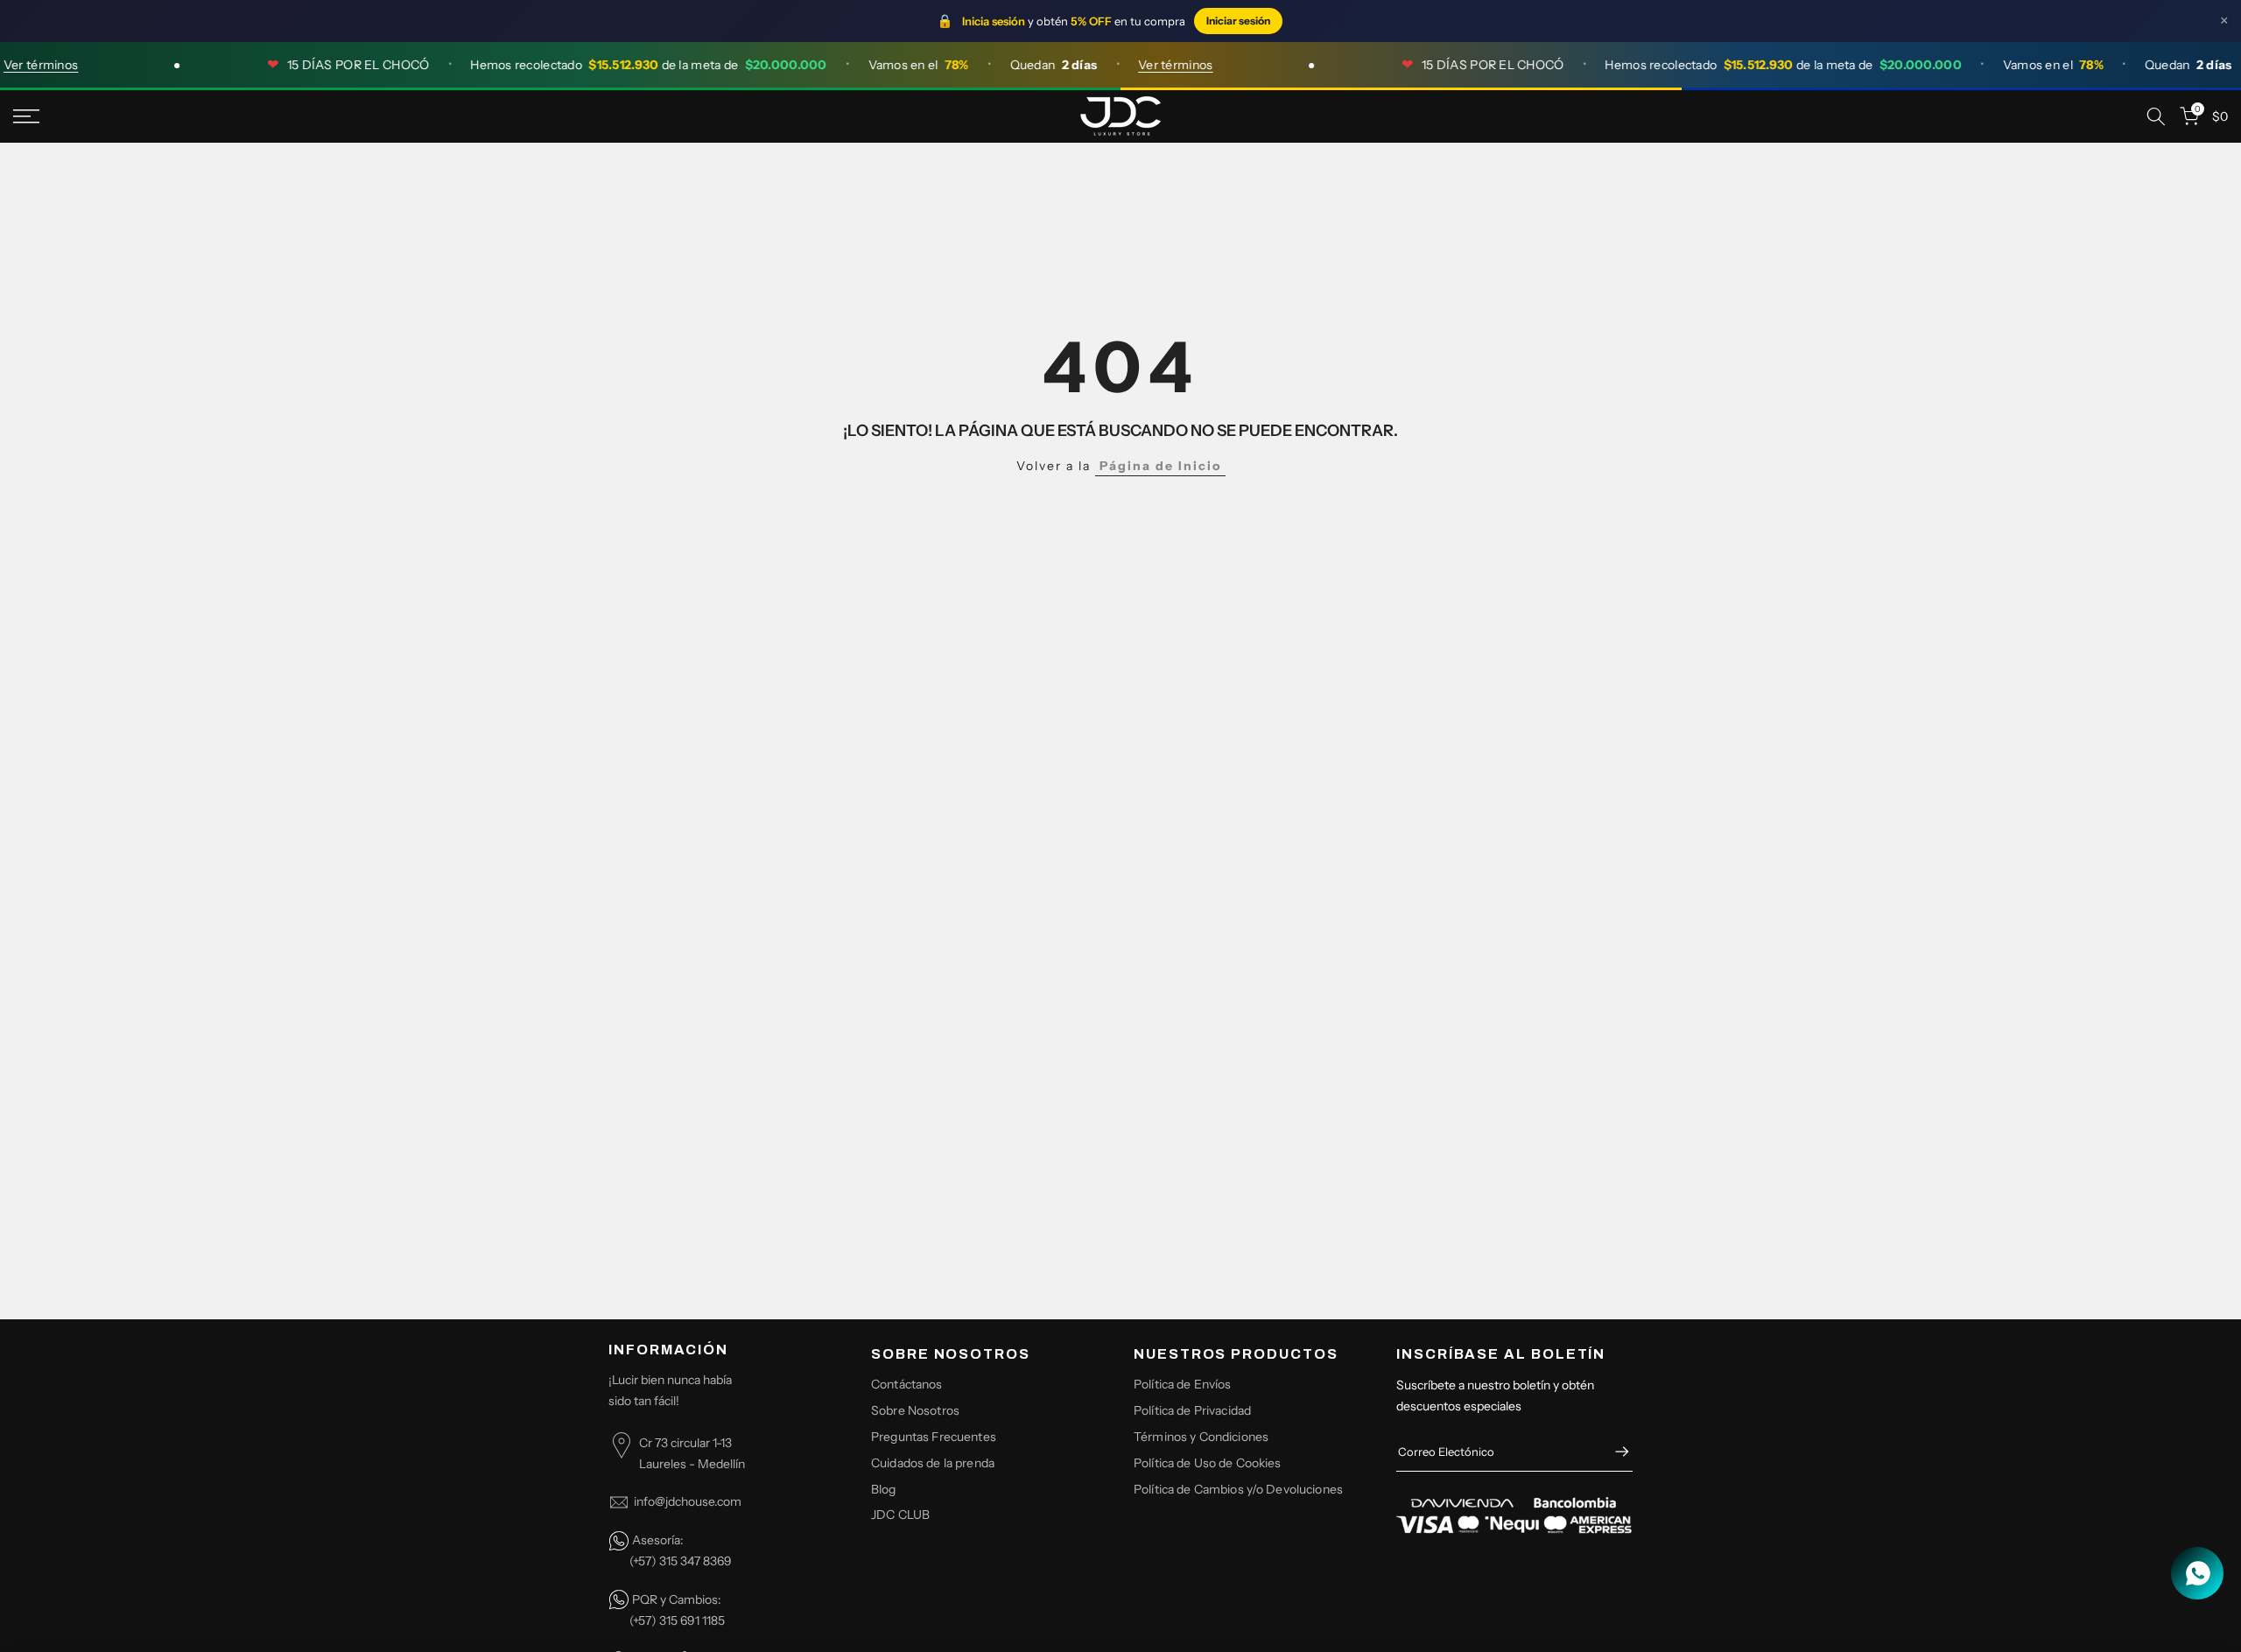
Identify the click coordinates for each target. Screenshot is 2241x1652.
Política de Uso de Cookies (1208, 1462)
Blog (884, 1488)
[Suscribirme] (1613, 1452)
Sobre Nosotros (915, 1410)
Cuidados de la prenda (933, 1462)
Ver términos (1152, 65)
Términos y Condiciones (1201, 1436)
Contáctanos (907, 1384)
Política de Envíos (1183, 1384)
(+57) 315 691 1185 (677, 1620)
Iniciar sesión (1238, 21)
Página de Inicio (1160, 466)
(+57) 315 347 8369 (681, 1561)
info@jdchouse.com (688, 1501)
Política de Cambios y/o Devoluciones (1238, 1488)
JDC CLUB (900, 1515)
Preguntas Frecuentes (934, 1436)
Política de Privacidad (1192, 1410)
